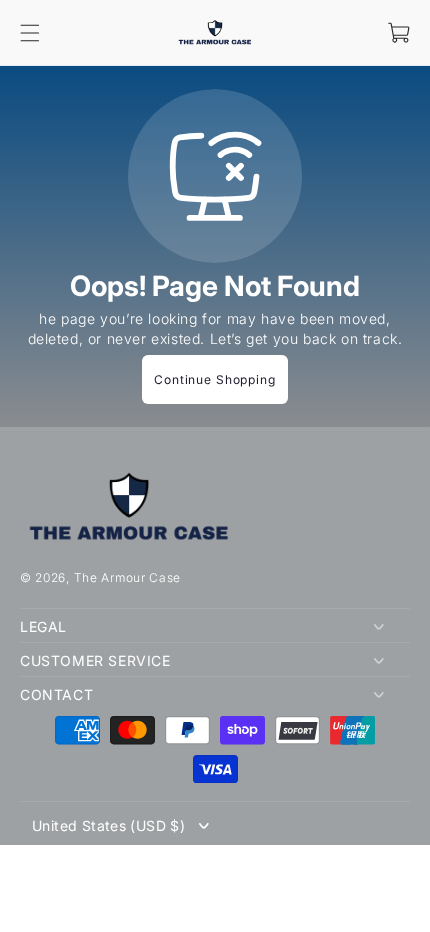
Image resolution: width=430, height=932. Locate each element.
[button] (30, 33)
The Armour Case (128, 577)
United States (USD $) (108, 826)
